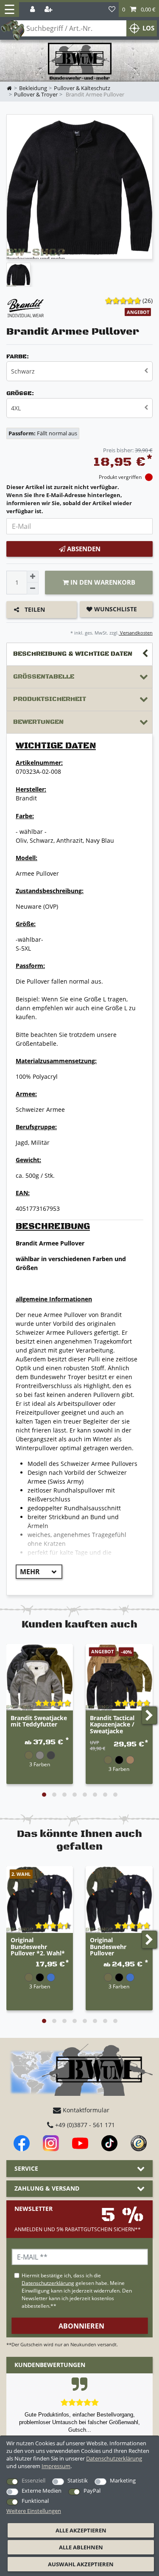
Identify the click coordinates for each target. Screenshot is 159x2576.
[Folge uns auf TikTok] (109, 2143)
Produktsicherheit (50, 699)
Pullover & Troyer (36, 95)
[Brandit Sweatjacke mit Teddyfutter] (40, 1677)
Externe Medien (42, 2491)
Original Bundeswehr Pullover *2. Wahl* (38, 1947)
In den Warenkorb (102, 582)
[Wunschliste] (112, 10)
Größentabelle (44, 677)
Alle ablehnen (81, 2547)
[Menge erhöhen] (33, 577)
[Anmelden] (33, 10)
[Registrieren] (49, 10)
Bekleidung (33, 88)
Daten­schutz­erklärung (114, 2458)
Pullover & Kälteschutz (82, 88)
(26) (148, 301)
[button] (139, 10)
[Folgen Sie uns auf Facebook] (22, 2143)
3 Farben (40, 1764)
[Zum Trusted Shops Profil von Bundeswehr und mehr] (139, 2143)
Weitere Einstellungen (34, 2511)
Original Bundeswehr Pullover (108, 1947)
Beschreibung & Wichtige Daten (73, 654)
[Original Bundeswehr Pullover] (119, 1899)
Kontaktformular (85, 2110)
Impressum (56, 2466)
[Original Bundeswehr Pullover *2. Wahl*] (40, 1899)
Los (148, 28)
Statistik (78, 2480)
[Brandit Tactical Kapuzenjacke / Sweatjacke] (119, 1677)
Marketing (123, 2480)
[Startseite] (80, 62)
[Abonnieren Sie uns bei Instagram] (51, 2143)
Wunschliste (115, 609)
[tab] (79, 654)
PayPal (92, 2491)
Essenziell (33, 2480)
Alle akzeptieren (81, 2530)
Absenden (83, 549)
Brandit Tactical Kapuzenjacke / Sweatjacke (112, 1725)
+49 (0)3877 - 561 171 (84, 2125)
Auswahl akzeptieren (81, 2564)
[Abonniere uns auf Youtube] (80, 2143)
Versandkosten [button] (136, 633)
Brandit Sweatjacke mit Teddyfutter (39, 1721)
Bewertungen (38, 722)
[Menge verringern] (33, 588)
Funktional (35, 2501)
